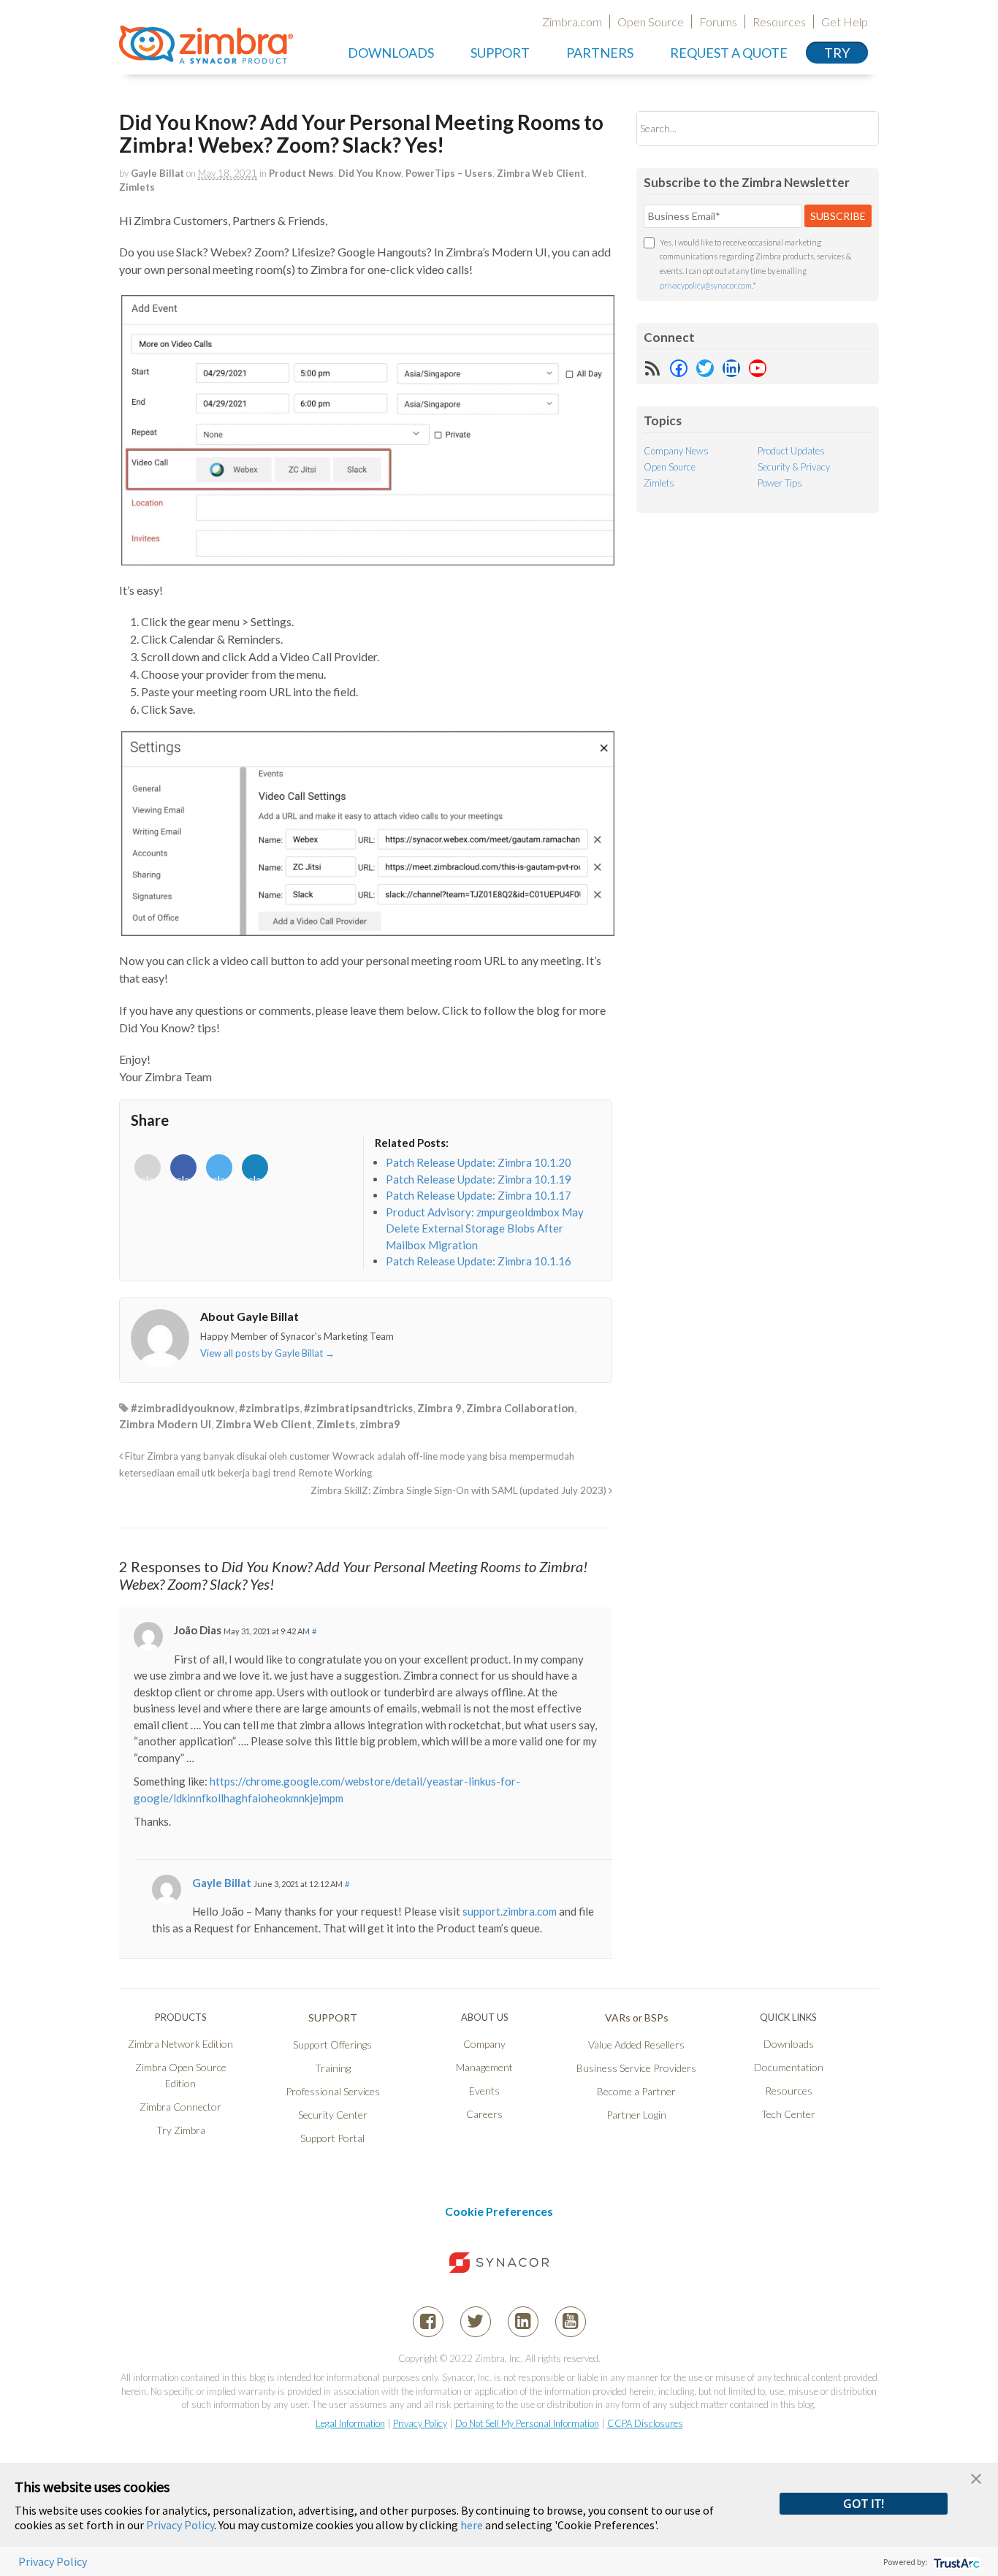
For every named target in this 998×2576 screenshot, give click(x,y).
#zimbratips (269, 1408)
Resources (779, 22)
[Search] (855, 128)
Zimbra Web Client (541, 173)
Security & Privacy (794, 467)
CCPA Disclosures (645, 2423)
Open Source (651, 22)
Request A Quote (729, 53)
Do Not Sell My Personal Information (527, 2423)
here (472, 2525)
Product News (301, 173)
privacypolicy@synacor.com (706, 285)
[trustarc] (955, 2562)
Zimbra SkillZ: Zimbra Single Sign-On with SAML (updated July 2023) (460, 1490)
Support (500, 53)
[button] (976, 2477)
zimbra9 (380, 1424)
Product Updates (791, 451)
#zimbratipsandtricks (358, 1408)
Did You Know (370, 173)
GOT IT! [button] (864, 2504)
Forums (718, 22)
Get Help (845, 22)
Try (837, 53)
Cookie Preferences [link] (499, 2211)
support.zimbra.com (510, 1911)
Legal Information (350, 2423)
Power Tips (780, 483)
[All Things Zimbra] (206, 56)
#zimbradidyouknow (183, 1408)
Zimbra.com (572, 22)
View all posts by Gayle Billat (267, 1353)
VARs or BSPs (637, 2017)
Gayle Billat (157, 173)
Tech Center (788, 2114)
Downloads (391, 53)
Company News (676, 451)
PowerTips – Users (449, 173)
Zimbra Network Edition (180, 2044)
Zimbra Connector (180, 2107)
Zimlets (137, 187)
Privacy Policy (420, 2423)
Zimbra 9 (439, 1408)
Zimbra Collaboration (520, 1408)
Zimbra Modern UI (165, 1424)
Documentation (789, 2067)
